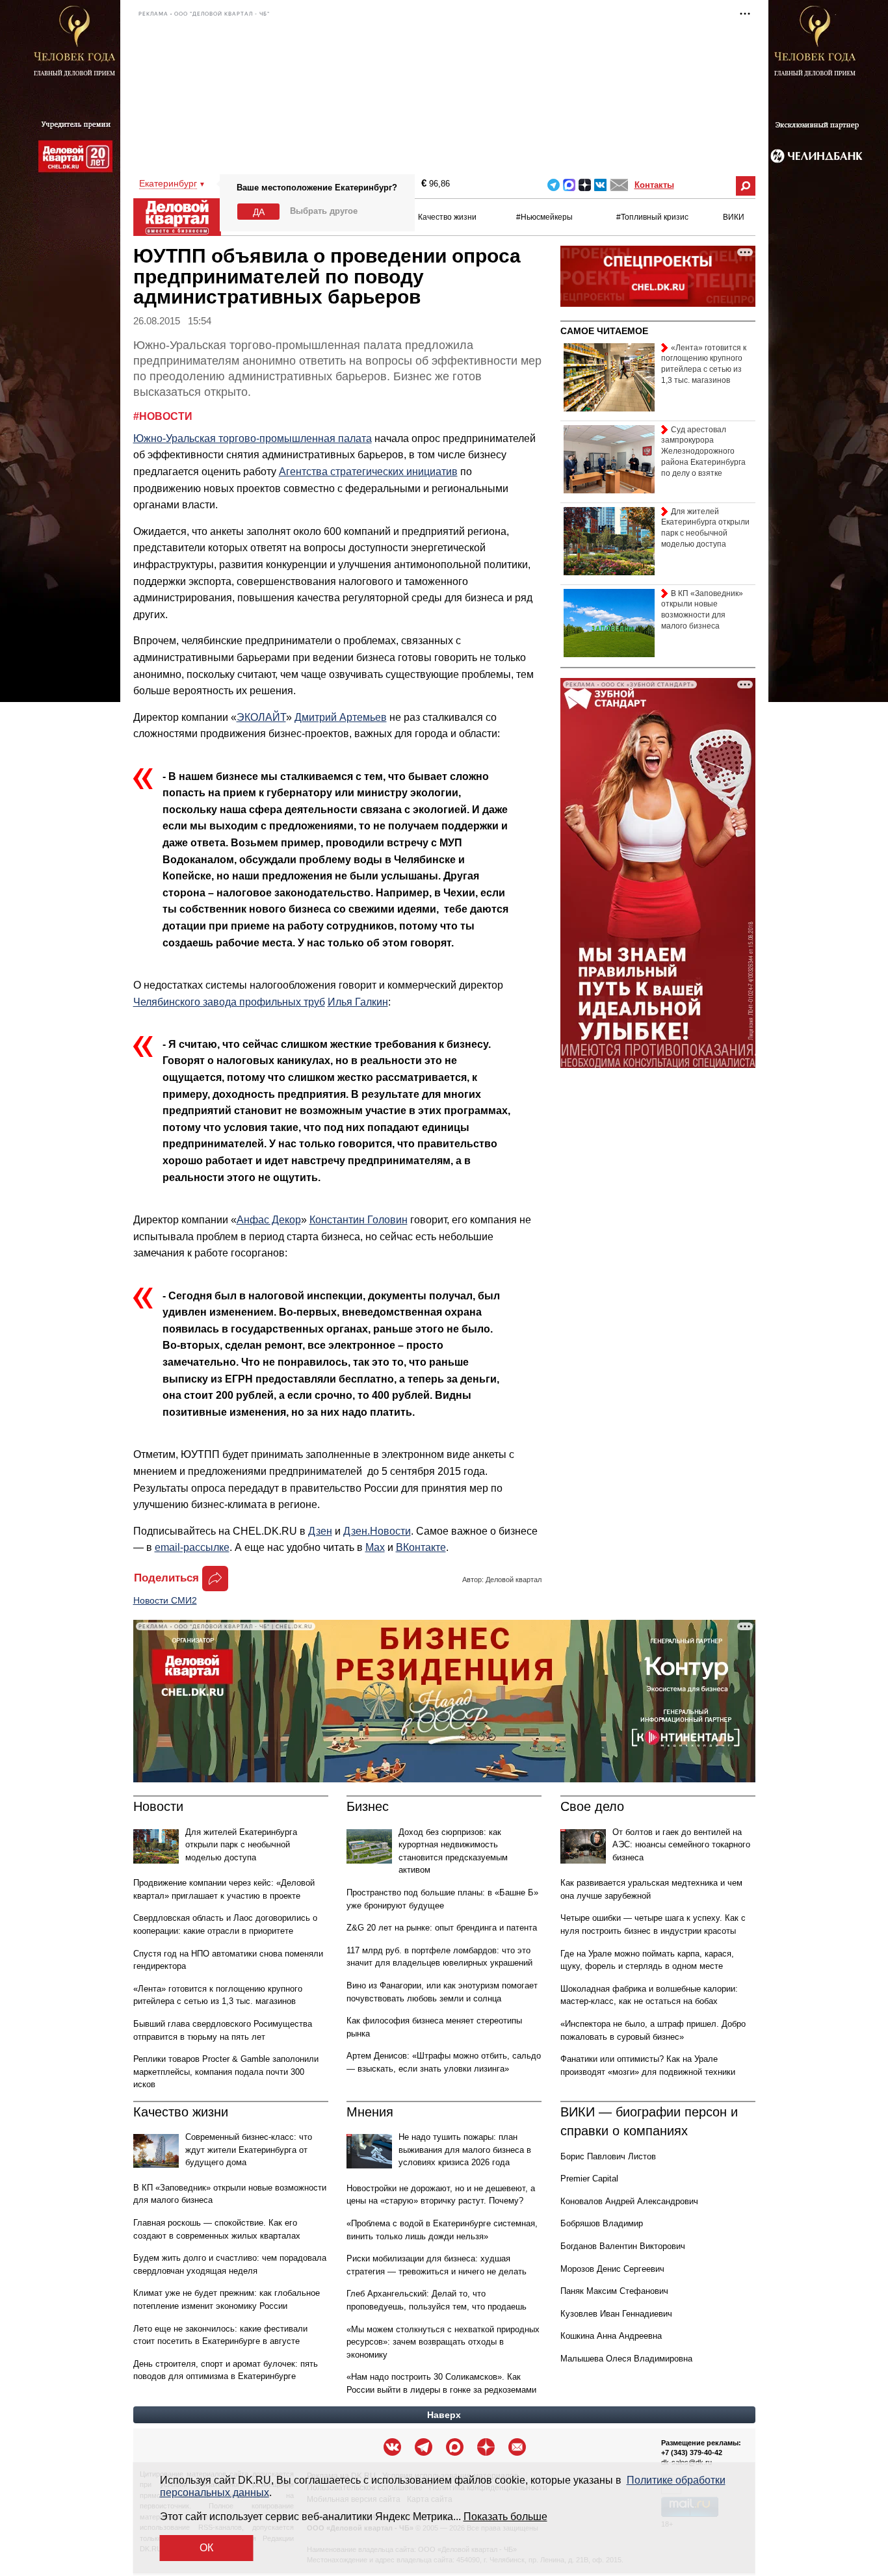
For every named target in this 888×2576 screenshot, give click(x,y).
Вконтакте (600, 185)
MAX (569, 185)
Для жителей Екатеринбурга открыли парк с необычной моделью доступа (241, 1845)
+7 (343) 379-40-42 (692, 2452)
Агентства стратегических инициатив (368, 472)
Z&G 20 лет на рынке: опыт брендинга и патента (442, 1928)
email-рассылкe (192, 1547)
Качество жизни (447, 217)
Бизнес (368, 1806)
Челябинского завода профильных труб (229, 1002)
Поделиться (166, 1578)
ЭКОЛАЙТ (261, 717)
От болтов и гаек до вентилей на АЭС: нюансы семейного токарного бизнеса (681, 1845)
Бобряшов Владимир (602, 2223)
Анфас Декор (269, 1220)
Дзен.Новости (377, 1531)
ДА (259, 212)
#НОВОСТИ (163, 416)
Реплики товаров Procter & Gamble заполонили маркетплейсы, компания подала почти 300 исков (226, 2072)
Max (375, 1547)
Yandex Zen (585, 185)
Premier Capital (589, 2179)
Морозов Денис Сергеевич (612, 2269)
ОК (206, 2548)
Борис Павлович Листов (608, 2156)
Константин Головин (359, 1220)
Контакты (654, 185)
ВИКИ (734, 217)
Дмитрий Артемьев (341, 717)
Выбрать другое (324, 211)
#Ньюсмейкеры (544, 217)
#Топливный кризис (652, 217)
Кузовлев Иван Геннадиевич (616, 2314)
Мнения (370, 2112)
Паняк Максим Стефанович (614, 2291)
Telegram (554, 185)
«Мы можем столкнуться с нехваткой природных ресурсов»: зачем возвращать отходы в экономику (443, 2342)
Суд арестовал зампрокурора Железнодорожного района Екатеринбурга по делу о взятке (703, 451)
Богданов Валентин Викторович (623, 2246)
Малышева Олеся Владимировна (626, 2359)
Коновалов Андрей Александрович (629, 2201)
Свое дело (592, 1806)
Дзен (320, 1531)
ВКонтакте (421, 1547)
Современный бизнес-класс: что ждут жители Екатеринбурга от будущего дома (249, 2150)
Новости (158, 1806)
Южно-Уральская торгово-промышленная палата (253, 438)
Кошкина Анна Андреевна (611, 2336)
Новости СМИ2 (165, 1600)
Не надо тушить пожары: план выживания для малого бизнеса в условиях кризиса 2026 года (465, 2150)
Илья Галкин (358, 1002)
